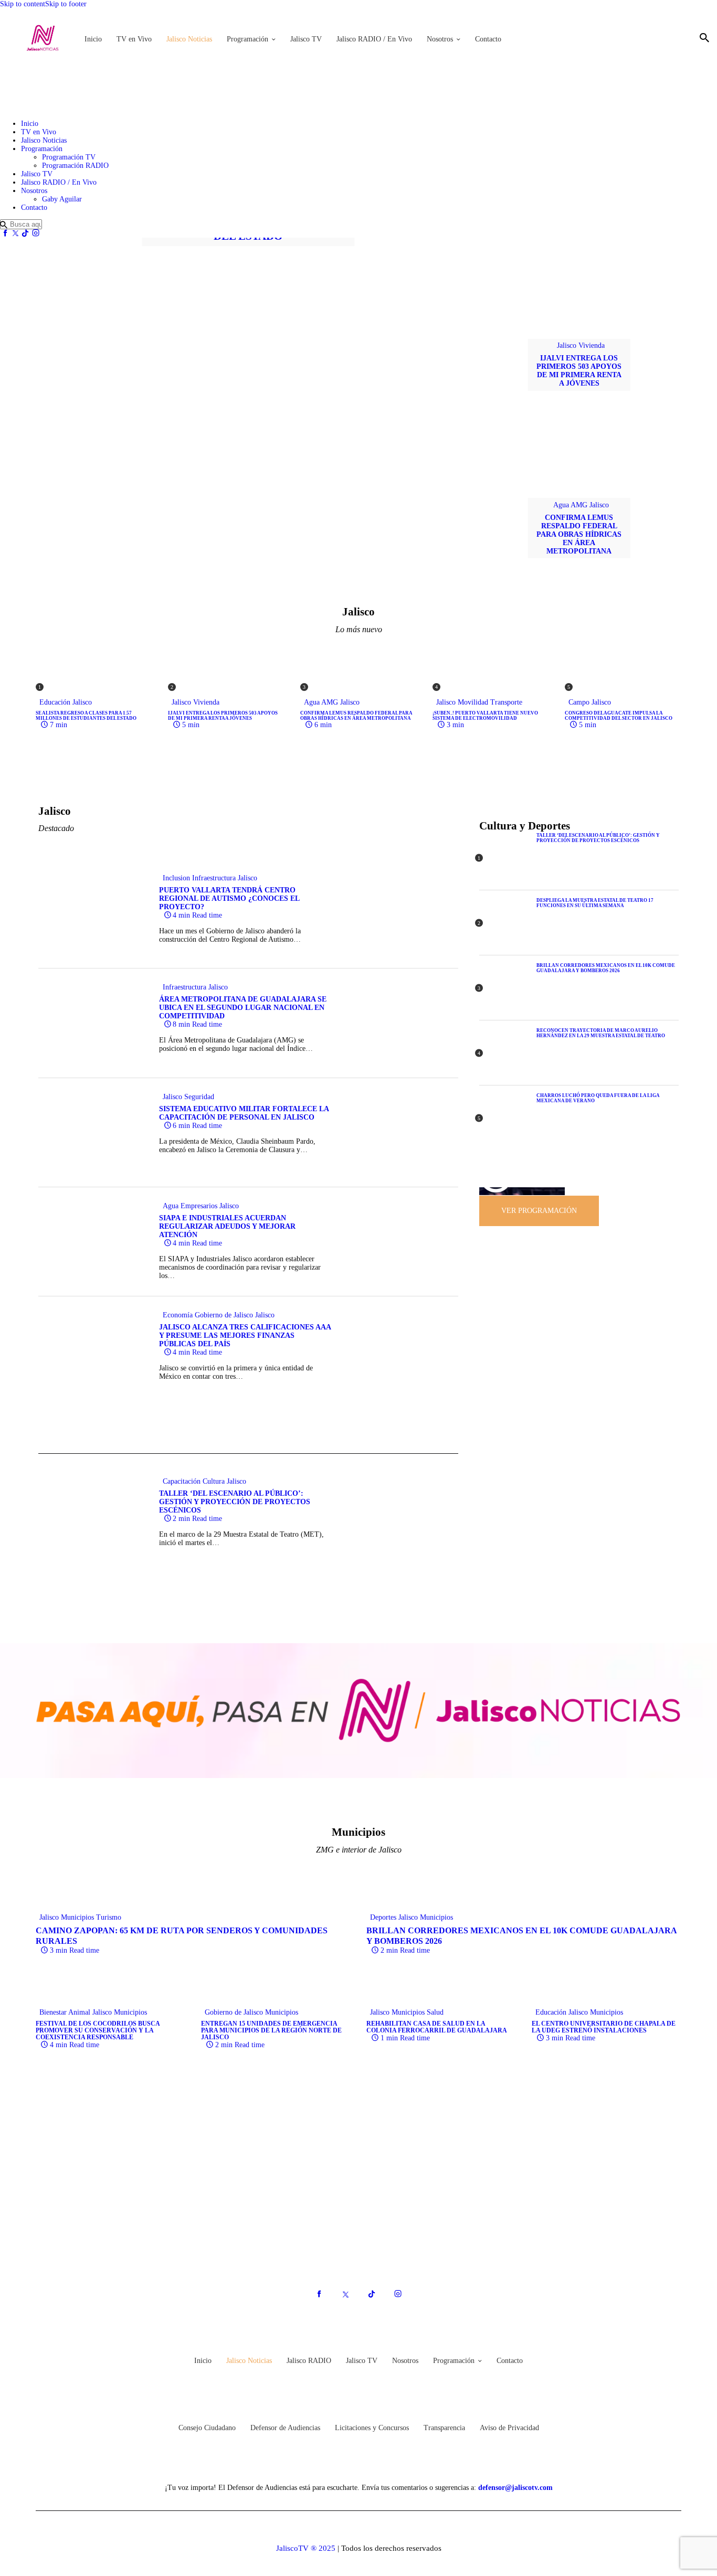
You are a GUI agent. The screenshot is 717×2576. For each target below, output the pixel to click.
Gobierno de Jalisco (224, 1315)
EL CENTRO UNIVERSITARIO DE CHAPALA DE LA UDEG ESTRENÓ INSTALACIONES (604, 2027)
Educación (55, 702)
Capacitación (182, 1481)
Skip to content (23, 4)
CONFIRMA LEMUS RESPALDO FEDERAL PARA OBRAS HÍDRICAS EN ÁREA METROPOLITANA (579, 534)
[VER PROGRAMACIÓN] (539, 1195)
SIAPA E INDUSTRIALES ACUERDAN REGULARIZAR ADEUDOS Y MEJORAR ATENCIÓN (227, 1226)
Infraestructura (214, 878)
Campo (579, 702)
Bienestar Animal (65, 2012)
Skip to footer (66, 4)
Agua (561, 505)
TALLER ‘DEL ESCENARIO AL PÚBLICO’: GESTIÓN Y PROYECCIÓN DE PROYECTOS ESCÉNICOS (235, 1502)
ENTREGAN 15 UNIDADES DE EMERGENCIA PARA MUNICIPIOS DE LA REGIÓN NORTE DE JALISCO (271, 2031)
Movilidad (473, 702)
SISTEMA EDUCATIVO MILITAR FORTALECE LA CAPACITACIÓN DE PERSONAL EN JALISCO (244, 1113)
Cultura (214, 1481)
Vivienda (592, 345)
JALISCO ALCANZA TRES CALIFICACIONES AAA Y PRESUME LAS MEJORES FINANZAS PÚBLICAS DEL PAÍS (245, 1335)
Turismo (109, 1917)
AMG (579, 505)
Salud (435, 2012)
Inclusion (176, 878)
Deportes (383, 1917)
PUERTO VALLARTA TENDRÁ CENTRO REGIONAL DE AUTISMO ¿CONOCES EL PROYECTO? (229, 898)
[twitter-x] (15, 233)
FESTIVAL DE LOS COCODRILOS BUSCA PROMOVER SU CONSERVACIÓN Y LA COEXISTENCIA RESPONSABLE (98, 2031)
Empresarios (199, 1206)
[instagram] (36, 233)
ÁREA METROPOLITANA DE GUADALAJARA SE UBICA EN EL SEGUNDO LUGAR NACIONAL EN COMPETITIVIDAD (243, 1008)
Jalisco (567, 345)
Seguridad (199, 1097)
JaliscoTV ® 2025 (306, 2548)
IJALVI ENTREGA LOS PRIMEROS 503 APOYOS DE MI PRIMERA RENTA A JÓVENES (579, 371)
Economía (178, 1315)
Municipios (77, 1917)
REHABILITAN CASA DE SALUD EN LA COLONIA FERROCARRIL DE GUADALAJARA (437, 2027)
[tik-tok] (26, 233)
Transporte (506, 702)
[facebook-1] (5, 233)
